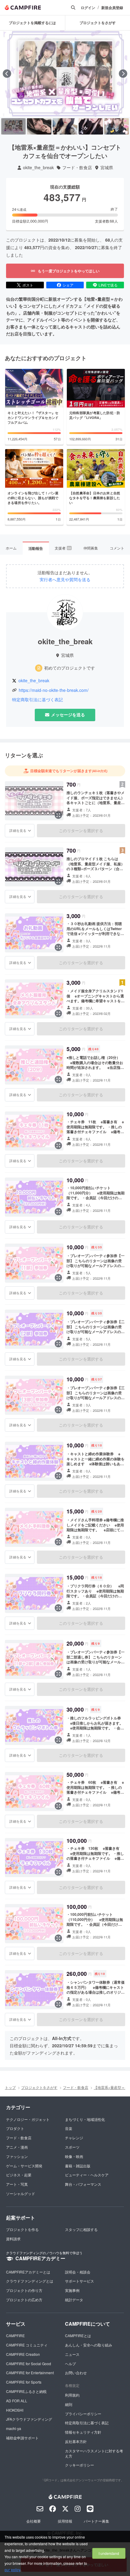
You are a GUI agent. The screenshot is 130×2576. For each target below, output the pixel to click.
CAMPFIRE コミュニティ (27, 2345)
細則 (69, 2404)
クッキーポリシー (80, 2465)
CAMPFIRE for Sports (24, 2382)
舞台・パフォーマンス (83, 2184)
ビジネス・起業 (19, 2175)
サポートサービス (80, 2281)
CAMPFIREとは (78, 2335)
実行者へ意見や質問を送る (65, 580)
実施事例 (72, 2290)
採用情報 (65, 2521)
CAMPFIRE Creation (23, 2354)
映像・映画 (74, 2156)
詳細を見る (18, 830)
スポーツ (72, 2147)
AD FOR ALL (17, 2401)
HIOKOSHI (15, 2410)
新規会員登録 (112, 8)
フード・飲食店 (77, 168)
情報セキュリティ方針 (83, 2432)
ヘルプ (70, 2364)
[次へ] (123, 74)
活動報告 (36, 548)
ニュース (72, 2354)
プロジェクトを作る (22, 2229)
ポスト (28, 285)
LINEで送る (108, 285)
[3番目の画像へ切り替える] (65, 126)
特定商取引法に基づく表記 (37, 700)
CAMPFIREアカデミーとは (28, 2272)
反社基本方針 (76, 2441)
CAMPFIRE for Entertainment (30, 2373)
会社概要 (34, 2521)
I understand (109, 2553)
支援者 (63, 548)
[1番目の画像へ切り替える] (13, 126)
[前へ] (7, 74)
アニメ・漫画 (17, 2147)
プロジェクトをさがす (39, 2087)
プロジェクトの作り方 (24, 2290)
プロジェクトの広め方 (24, 2300)
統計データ (74, 2300)
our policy (12, 2570)
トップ (10, 2087)
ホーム (11, 548)
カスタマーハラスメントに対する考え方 (94, 2453)
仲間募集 (91, 548)
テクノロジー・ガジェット (28, 2119)
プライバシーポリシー (83, 2414)
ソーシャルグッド (21, 2193)
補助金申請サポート (22, 2438)
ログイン (88, 8)
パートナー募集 (96, 2521)
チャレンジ (74, 2138)
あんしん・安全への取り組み (89, 2345)
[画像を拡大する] (58, 815)
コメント (117, 548)
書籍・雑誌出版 (78, 2166)
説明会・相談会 (78, 2272)
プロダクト (15, 2128)
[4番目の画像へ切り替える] (91, 126)
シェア (68, 285)
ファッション (17, 2156)
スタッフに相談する (81, 2229)
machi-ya (14, 2428)
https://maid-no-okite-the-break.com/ (54, 690)
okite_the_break (38, 168)
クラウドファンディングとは (30, 2281)
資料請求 (13, 2239)
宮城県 (107, 168)
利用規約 (72, 2395)
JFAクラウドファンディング (29, 2419)
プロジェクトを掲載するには (32, 23)
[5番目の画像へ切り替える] (117, 126)
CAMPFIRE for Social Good (29, 2364)
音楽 (69, 2128)
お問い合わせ (76, 2373)
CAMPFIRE (15, 2335)
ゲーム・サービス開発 (24, 2166)
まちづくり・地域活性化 (85, 2119)
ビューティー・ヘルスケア (87, 2175)
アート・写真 (17, 2184)
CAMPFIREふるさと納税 (26, 2391)
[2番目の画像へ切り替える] (39, 126)
